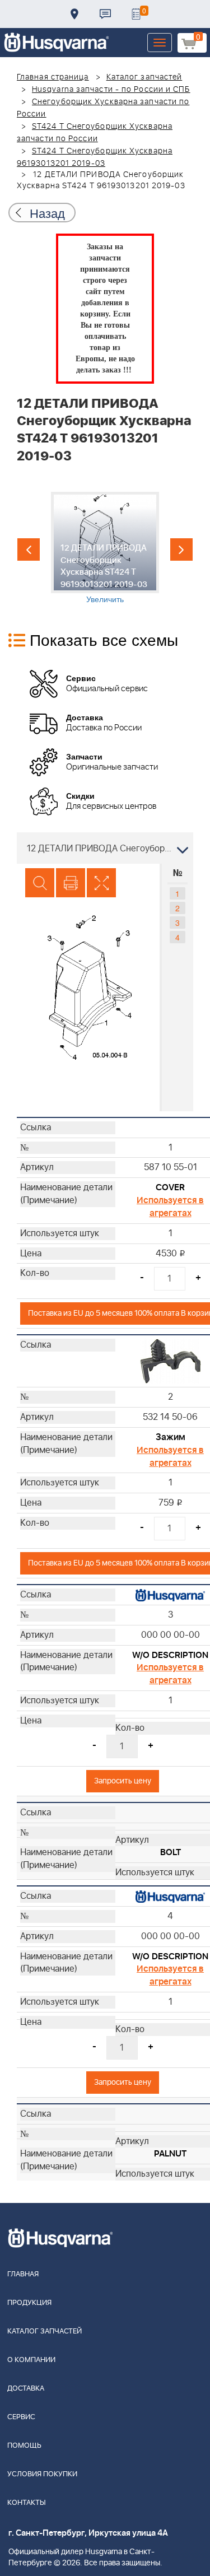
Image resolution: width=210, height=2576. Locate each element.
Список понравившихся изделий (136, 14)
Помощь (24, 2446)
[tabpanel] (105, 548)
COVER (170, 1187)
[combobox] (105, 848)
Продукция (29, 2303)
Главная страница (53, 77)
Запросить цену (123, 1781)
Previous (29, 549)
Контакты (105, 14)
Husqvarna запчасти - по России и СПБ (111, 90)
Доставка (74, 14)
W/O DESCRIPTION (170, 1655)
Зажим (171, 1437)
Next (181, 549)
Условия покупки (42, 2474)
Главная (23, 2274)
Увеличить (105, 599)
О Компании (31, 2360)
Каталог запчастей (144, 77)
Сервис (21, 2417)
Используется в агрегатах (170, 1207)
